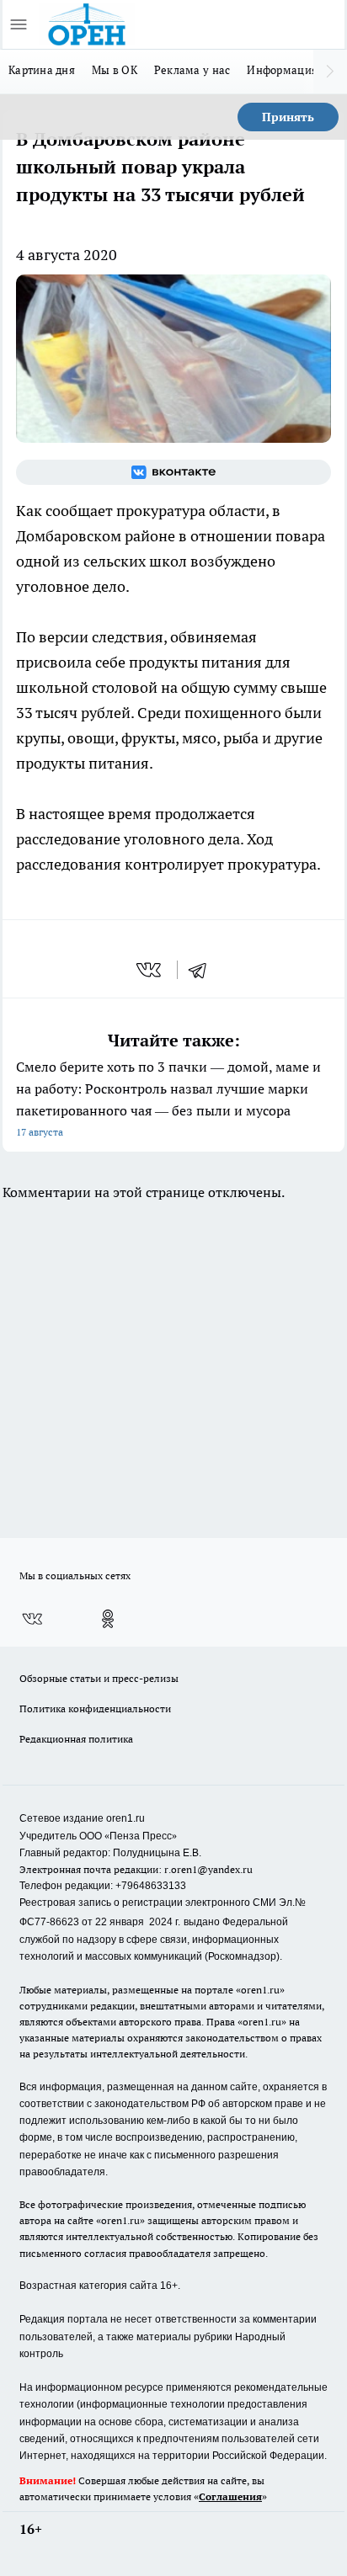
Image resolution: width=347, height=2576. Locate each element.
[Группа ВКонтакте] (173, 472)
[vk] (150, 970)
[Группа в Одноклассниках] (108, 1619)
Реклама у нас (192, 70)
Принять (288, 117)
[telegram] (203, 970)
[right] (330, 72)
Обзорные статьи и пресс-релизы (99, 1678)
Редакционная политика (76, 1739)
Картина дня (42, 70)
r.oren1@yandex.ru (208, 1869)
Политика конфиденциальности (95, 1708)
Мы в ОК (115, 70)
